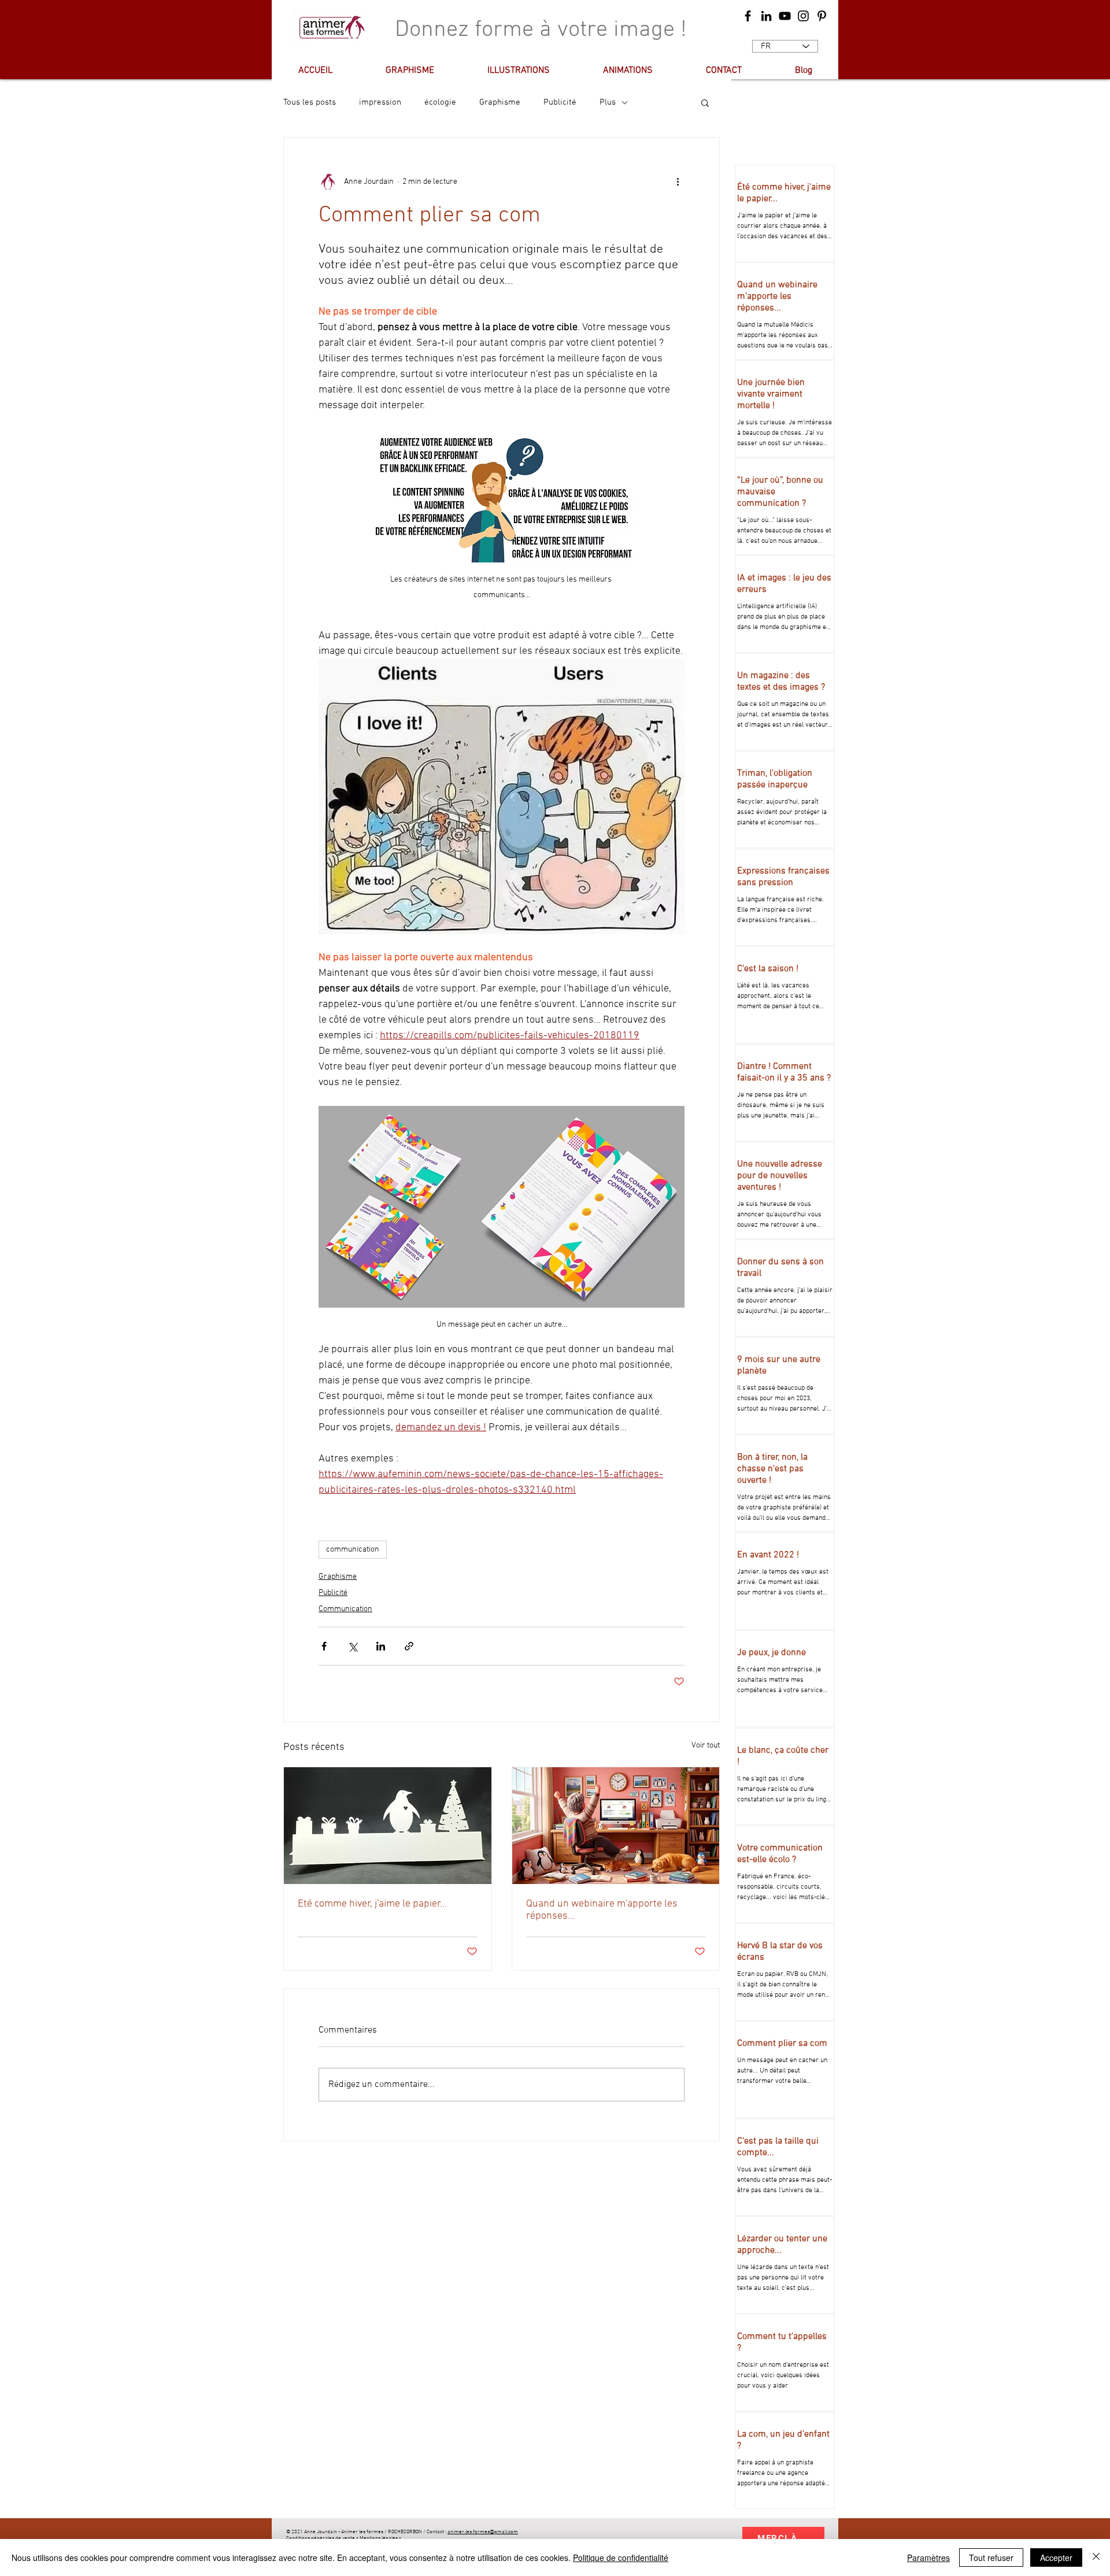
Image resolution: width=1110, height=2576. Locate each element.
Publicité (560, 102)
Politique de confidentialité (621, 2558)
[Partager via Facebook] (324, 1646)
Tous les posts (310, 102)
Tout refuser (991, 2558)
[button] (705, 102)
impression (380, 102)
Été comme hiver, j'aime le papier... (372, 1904)
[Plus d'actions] (678, 182)
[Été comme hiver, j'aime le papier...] (388, 1826)
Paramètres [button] (928, 2558)
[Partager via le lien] (409, 1646)
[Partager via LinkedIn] (381, 1646)
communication (353, 1550)
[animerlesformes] (803, 16)
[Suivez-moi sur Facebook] (748, 16)
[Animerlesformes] (766, 16)
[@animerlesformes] (822, 16)
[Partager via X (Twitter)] (352, 1646)
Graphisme (500, 102)
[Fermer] (1096, 2558)
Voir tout (706, 1746)
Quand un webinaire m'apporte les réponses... (602, 1910)
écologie (440, 102)
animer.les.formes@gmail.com (483, 2532)
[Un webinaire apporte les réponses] (616, 1826)
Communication (345, 1609)
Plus (608, 102)
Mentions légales (379, 2538)
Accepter (1056, 2558)
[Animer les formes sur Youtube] (785, 16)
